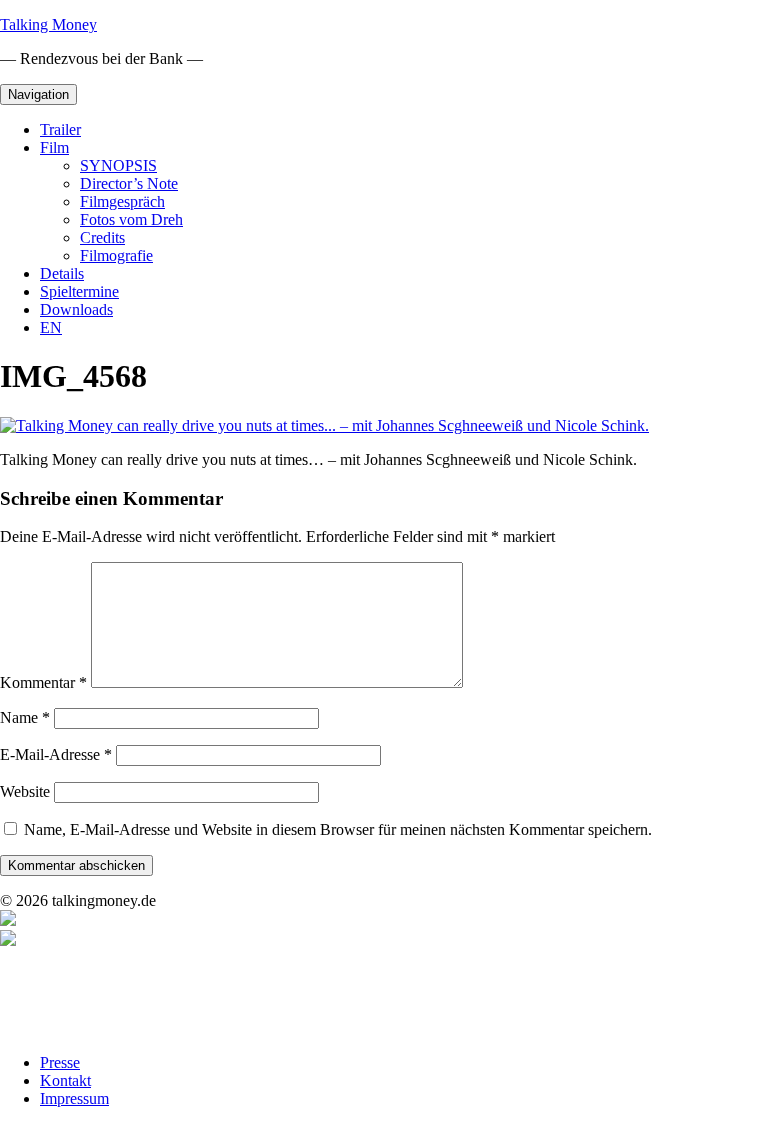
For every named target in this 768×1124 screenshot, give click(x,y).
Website (25, 791)
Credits (102, 237)
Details (62, 273)
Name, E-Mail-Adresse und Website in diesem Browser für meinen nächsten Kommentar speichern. (338, 829)
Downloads (76, 309)
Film (54, 147)
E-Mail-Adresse (56, 754)
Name (25, 717)
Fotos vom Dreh (131, 219)
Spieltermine (79, 291)
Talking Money (48, 24)
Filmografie (116, 255)
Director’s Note (129, 183)
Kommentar (43, 682)
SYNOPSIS (118, 165)
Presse (60, 1062)
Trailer (60, 129)
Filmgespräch (122, 201)
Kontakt (65, 1080)
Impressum (74, 1098)
